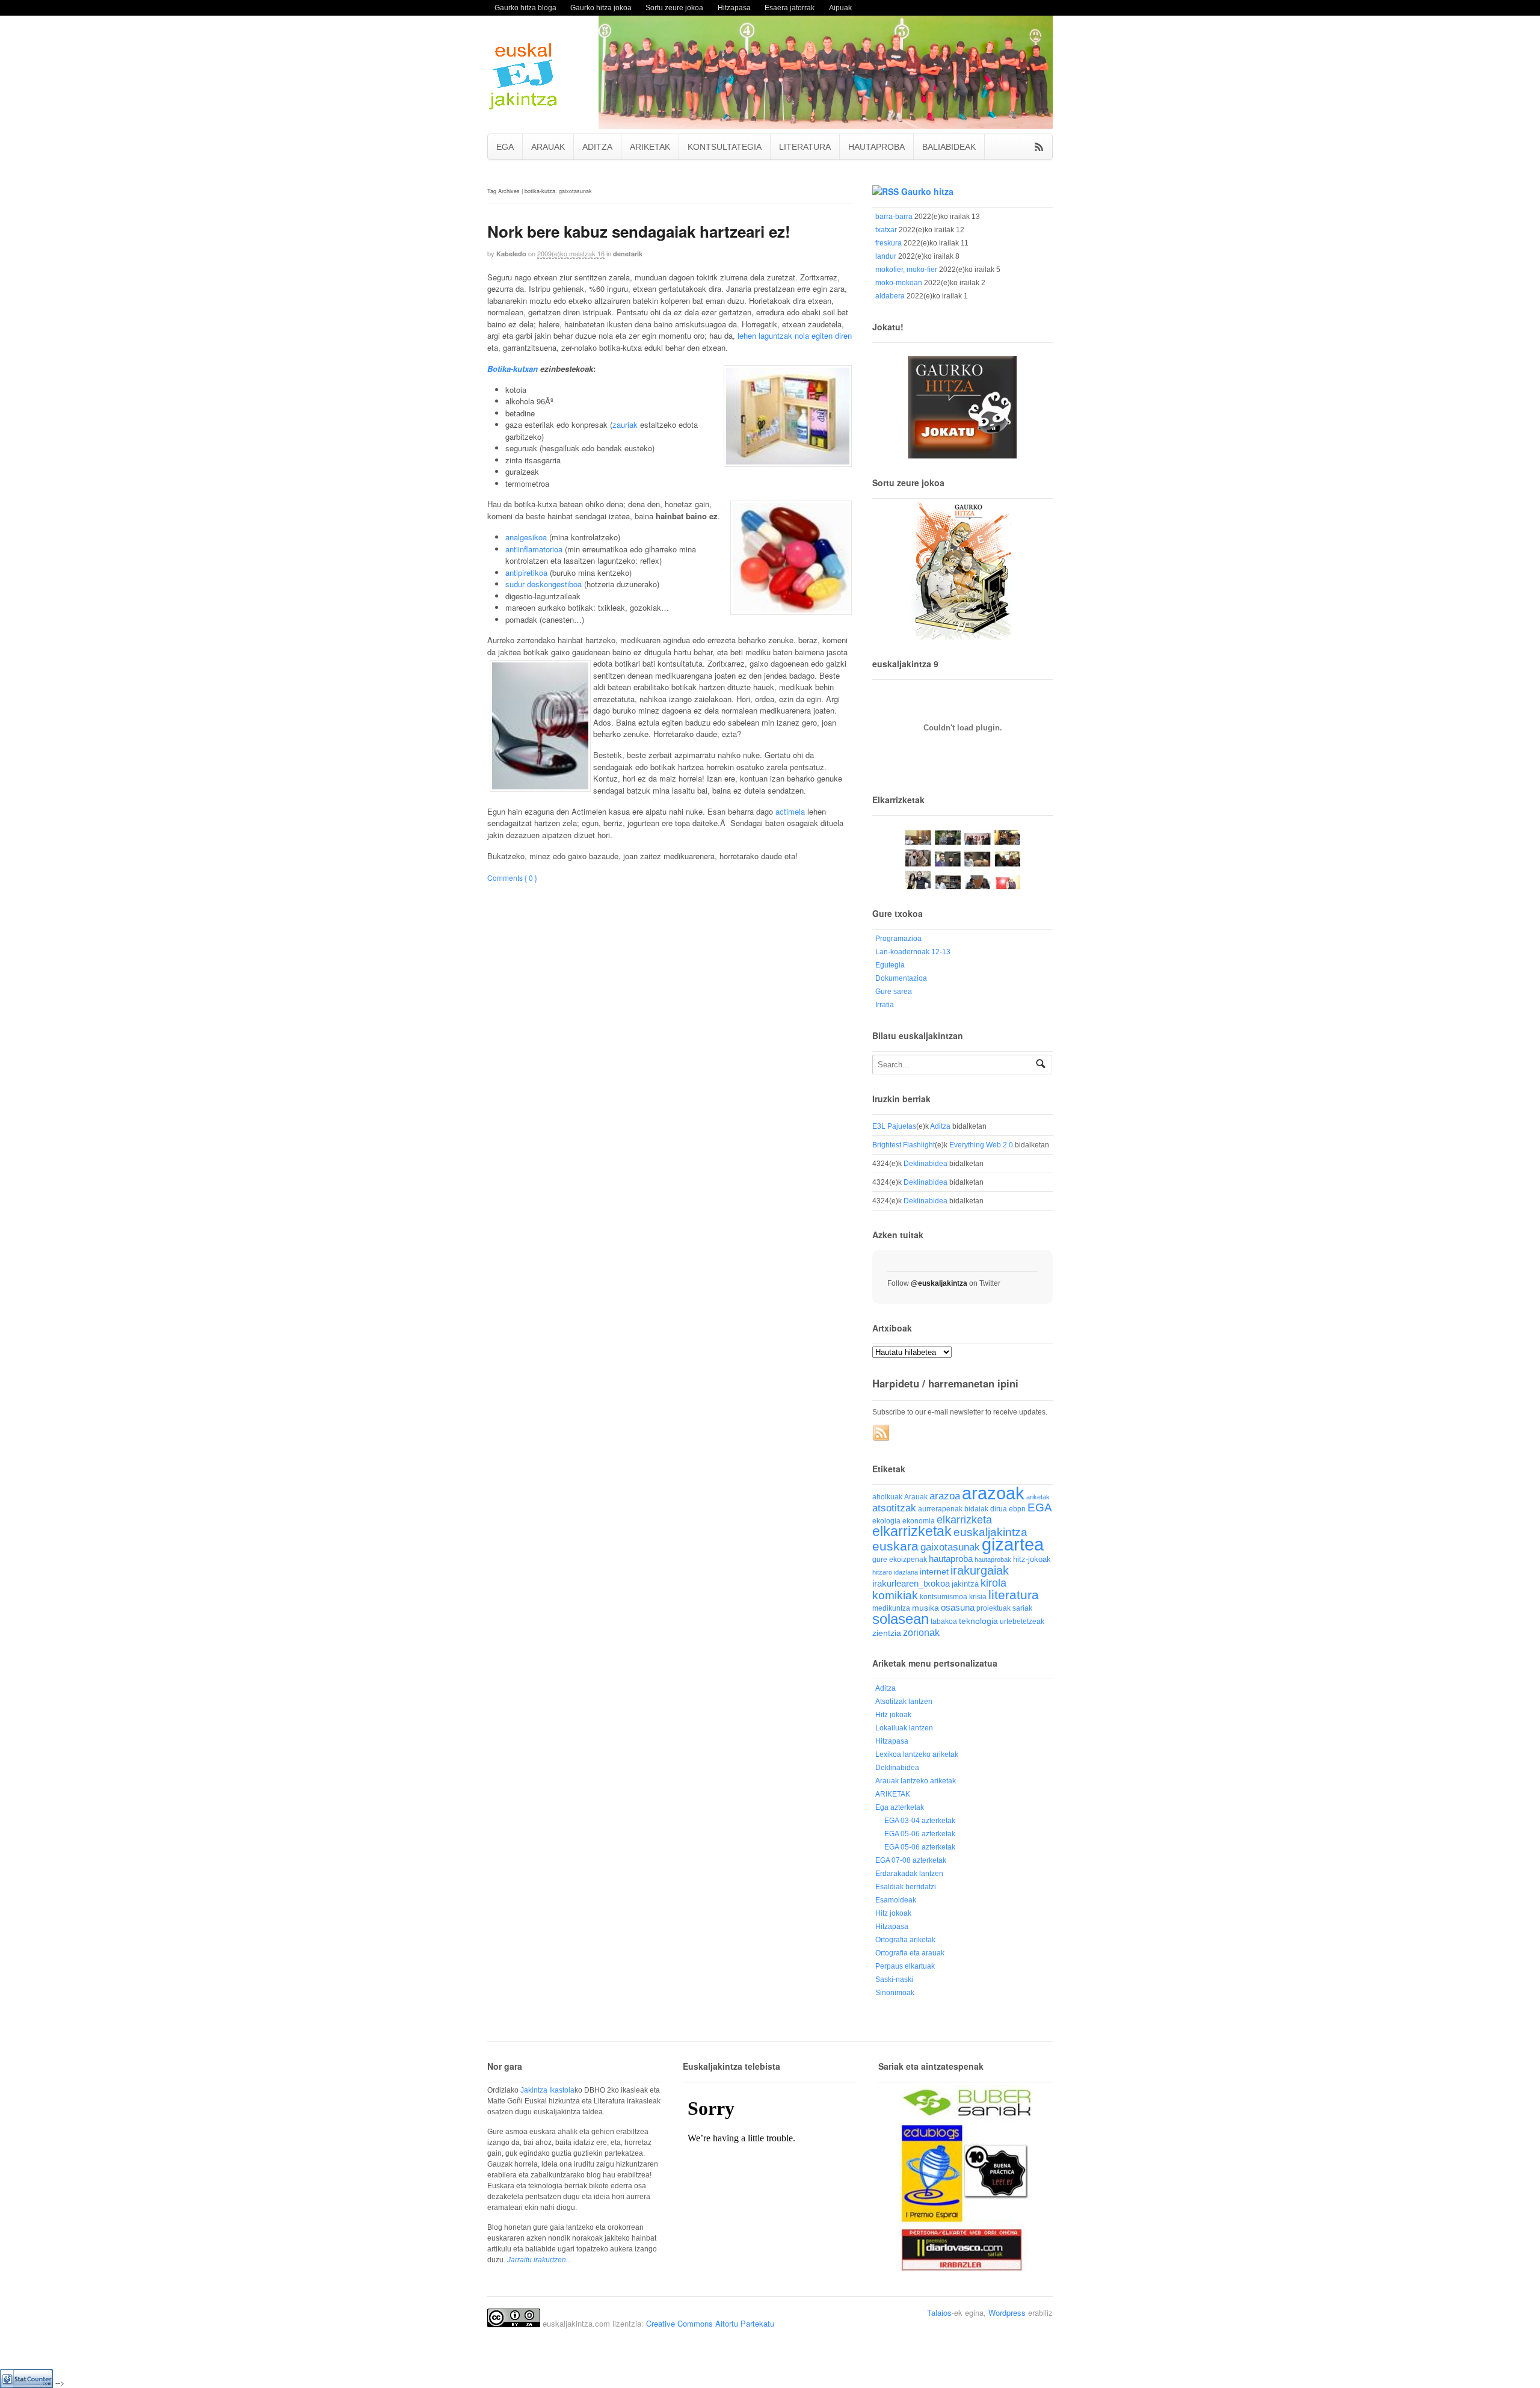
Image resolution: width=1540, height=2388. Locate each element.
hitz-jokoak (1032, 1559)
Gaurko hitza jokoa (601, 8)
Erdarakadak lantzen (909, 1874)
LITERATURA (805, 147)
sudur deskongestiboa (544, 584)
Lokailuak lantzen (904, 1728)
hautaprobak (993, 1560)
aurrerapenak (940, 1509)
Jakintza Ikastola (547, 2090)
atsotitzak (894, 1508)
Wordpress (1007, 2312)
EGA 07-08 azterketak (911, 1860)
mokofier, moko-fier (906, 270)
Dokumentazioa (901, 978)
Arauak (916, 1497)
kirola (993, 1583)
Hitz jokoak (893, 1715)
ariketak (1038, 1497)
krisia (978, 1597)
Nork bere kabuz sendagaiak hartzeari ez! (639, 231)
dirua (999, 1509)
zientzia (887, 1633)
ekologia (886, 1521)
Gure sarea (894, 992)
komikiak (895, 1595)
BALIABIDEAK (949, 147)
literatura (1014, 1595)
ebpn (1017, 1509)
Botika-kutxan (513, 369)
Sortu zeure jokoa (674, 8)
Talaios (939, 2312)
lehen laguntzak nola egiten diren (795, 335)
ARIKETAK (650, 147)
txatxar (886, 230)
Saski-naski (894, 1979)
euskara (895, 1546)
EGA (505, 147)
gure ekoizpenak (900, 1559)
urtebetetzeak (1022, 1621)
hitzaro (882, 1572)
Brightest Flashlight (904, 1145)
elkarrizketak (912, 1532)
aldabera (890, 296)
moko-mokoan (899, 283)
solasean (901, 1619)
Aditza (940, 1126)
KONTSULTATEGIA (725, 147)
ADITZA (597, 147)
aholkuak (887, 1497)
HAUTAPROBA (876, 147)
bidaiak (976, 1509)
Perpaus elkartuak (905, 1966)
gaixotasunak (950, 1547)
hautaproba (951, 1559)
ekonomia (919, 1521)
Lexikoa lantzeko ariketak (917, 1754)
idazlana (906, 1572)
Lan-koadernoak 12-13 (913, 952)
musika (926, 1608)
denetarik (628, 254)
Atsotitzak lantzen (904, 1702)
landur (886, 256)
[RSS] (882, 1433)
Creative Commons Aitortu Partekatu (710, 2323)
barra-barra (894, 217)
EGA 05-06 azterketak (920, 1834)
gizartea (1013, 1544)
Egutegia (890, 965)
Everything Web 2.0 (981, 1145)
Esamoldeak (896, 1900)
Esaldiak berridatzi (906, 1887)
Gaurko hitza (927, 191)
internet (934, 1572)
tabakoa (944, 1621)
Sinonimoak (895, 1993)
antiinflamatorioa (534, 549)
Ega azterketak (900, 1807)
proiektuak (993, 1608)
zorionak (921, 1632)
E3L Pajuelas (894, 1126)
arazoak (993, 1493)
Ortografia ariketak (905, 1940)
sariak (1022, 1608)
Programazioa (898, 939)
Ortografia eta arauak (910, 1953)
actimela (790, 811)
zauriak (625, 424)
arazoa (945, 1496)
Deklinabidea (926, 1164)
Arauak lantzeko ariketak (916, 1781)
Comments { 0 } (512, 878)
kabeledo (511, 254)
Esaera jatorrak (790, 8)
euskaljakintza (990, 1532)
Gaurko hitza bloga (525, 8)
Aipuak (840, 8)
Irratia (885, 1005)
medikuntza (891, 1608)
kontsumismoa (944, 1597)
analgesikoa (526, 537)
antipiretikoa (526, 572)
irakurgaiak (980, 1570)
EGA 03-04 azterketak (920, 1821)
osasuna (958, 1607)
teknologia (978, 1621)
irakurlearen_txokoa (911, 1583)
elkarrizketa (964, 1520)
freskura (889, 243)
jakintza (965, 1584)
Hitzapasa (734, 8)
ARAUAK (548, 147)
